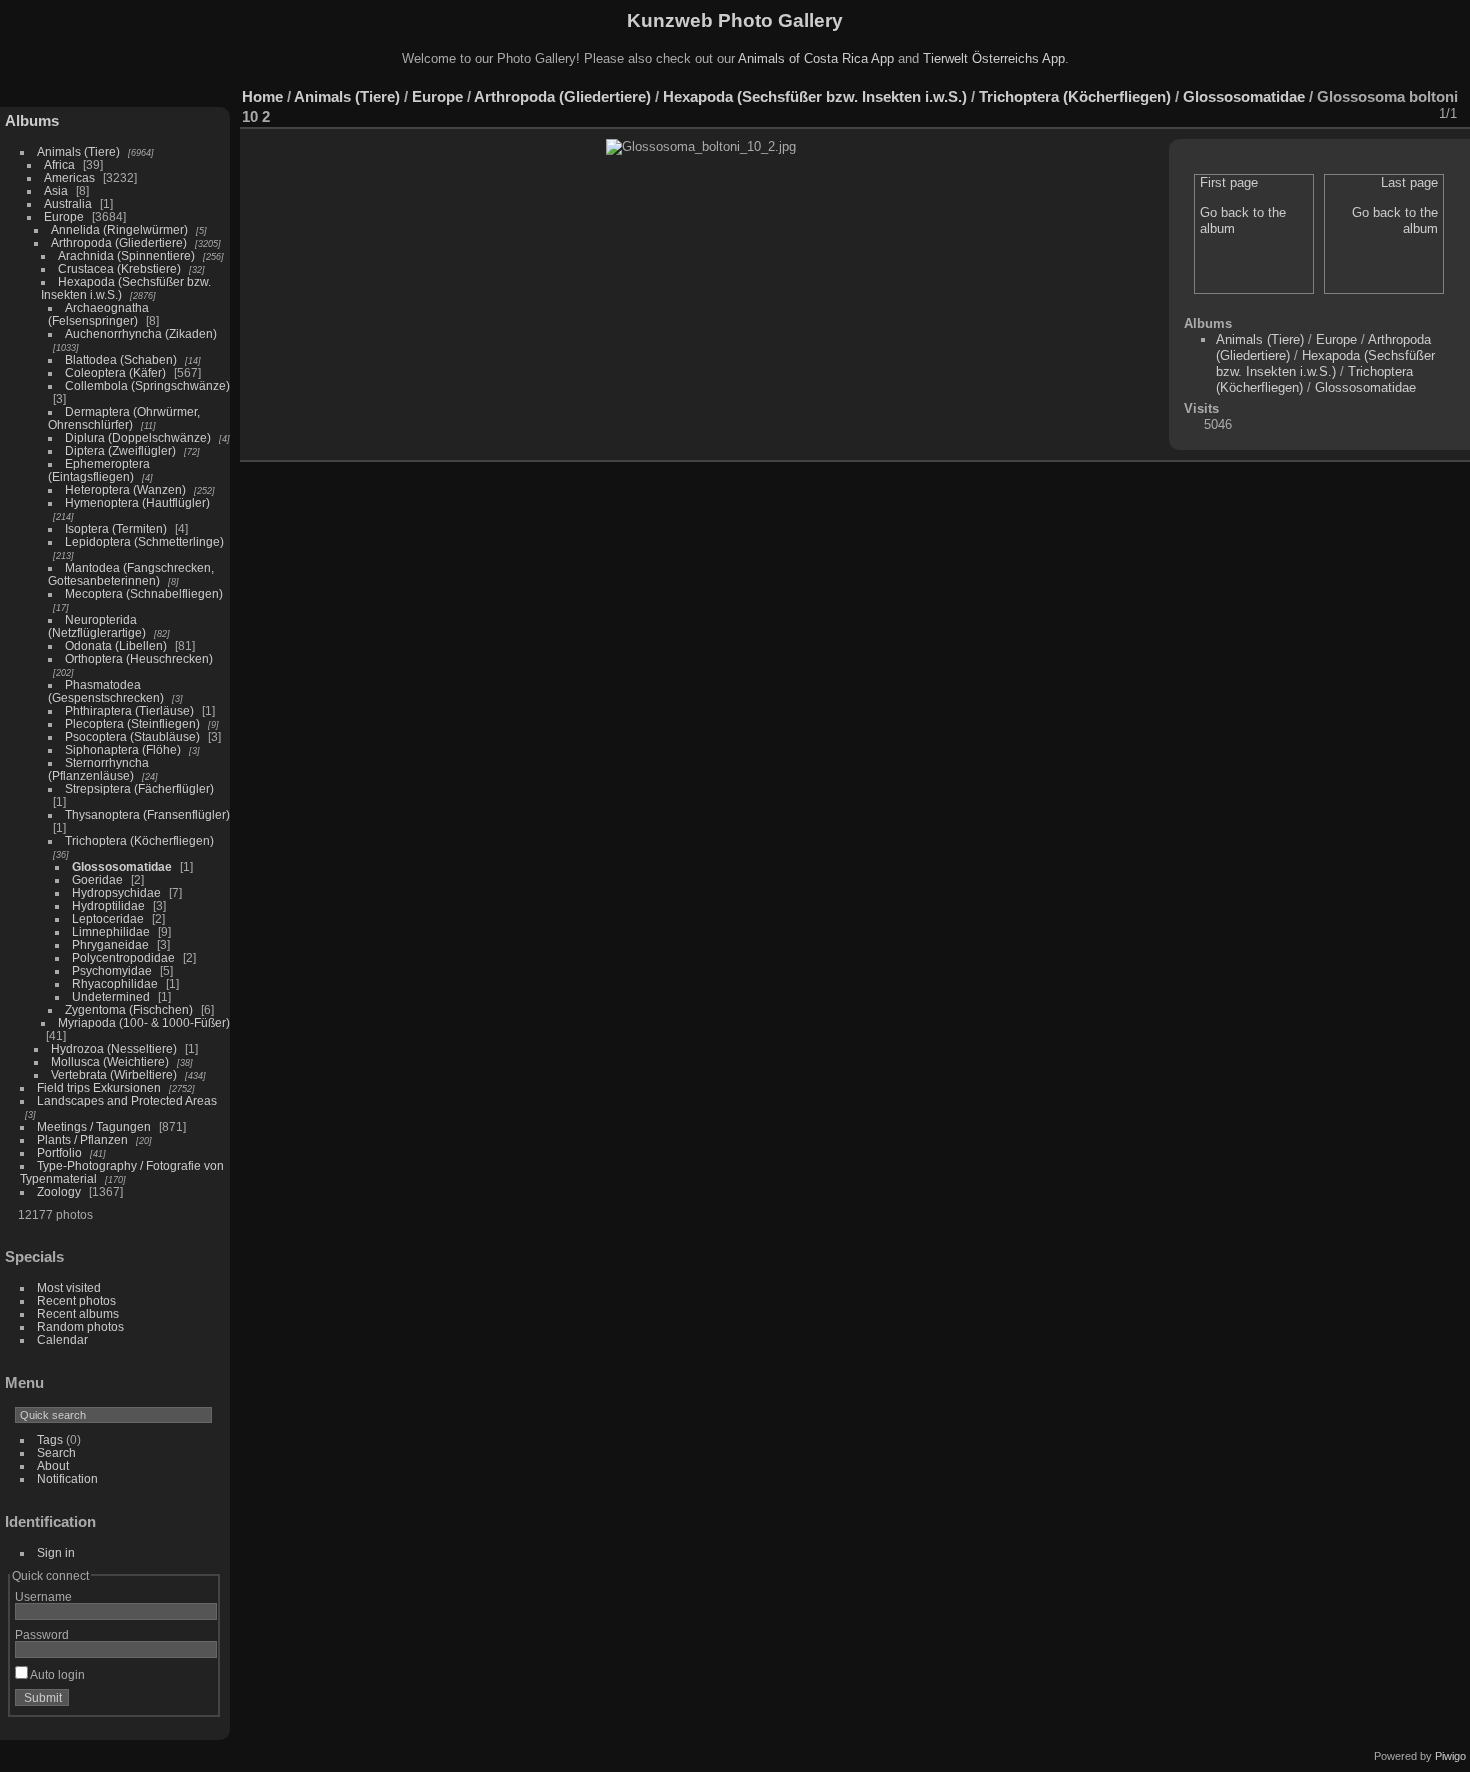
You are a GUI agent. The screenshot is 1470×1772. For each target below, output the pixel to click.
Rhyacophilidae (115, 983)
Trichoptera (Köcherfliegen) (139, 840)
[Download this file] (1311, 114)
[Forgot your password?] (198, 1702)
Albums (32, 120)
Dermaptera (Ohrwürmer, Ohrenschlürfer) (124, 418)
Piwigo (1450, 1756)
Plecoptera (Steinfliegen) (132, 723)
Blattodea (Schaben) (121, 359)
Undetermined (111, 996)
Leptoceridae (108, 918)
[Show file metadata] (1285, 114)
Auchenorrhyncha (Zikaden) (141, 333)
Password (42, 1634)
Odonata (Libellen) (116, 645)
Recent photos (76, 1300)
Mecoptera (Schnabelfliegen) (144, 593)
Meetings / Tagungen (94, 1126)
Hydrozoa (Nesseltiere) (114, 1048)
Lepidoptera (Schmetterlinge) (144, 541)
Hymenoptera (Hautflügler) (137, 502)
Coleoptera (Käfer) (115, 372)
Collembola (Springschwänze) (147, 385)
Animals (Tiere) (78, 151)
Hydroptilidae (108, 905)
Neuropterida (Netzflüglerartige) (97, 626)
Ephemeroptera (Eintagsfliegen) (99, 470)
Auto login (56, 1674)
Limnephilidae (111, 931)
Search (56, 1452)
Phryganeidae (110, 944)
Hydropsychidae (116, 892)
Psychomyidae (112, 970)
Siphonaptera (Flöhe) (123, 749)
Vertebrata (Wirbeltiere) (114, 1074)
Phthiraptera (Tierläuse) (129, 710)
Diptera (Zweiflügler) (120, 450)
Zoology (59, 1191)
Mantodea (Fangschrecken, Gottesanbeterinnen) (131, 574)
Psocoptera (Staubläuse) (132, 736)
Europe (64, 216)
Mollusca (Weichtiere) (110, 1061)
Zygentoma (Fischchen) (129, 1009)
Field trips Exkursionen (99, 1087)
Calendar (62, 1339)
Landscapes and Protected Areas (127, 1100)
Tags (50, 1439)
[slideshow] (1259, 114)
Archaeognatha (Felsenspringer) (98, 314)
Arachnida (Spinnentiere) (126, 255)
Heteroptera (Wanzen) (125, 489)
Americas (69, 177)
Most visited (69, 1287)
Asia (56, 190)
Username (43, 1596)
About (53, 1465)
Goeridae (97, 879)
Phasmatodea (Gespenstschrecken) (106, 691)
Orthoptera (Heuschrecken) (139, 658)
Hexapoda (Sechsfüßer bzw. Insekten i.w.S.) (815, 96)
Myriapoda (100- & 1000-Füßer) (144, 1022)
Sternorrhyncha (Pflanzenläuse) (98, 769)
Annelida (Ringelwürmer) (119, 229)
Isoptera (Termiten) (116, 528)
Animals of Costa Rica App (816, 58)
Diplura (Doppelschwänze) (138, 437)
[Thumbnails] (1363, 114)
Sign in (56, 1552)
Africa (59, 164)
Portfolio (59, 1152)
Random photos (80, 1326)
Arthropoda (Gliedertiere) (119, 242)
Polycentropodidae (123, 957)
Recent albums (78, 1313)
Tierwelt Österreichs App (994, 58)
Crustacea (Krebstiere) (119, 268)
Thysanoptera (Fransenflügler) (147, 814)
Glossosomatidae (122, 866)
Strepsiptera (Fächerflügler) (139, 788)
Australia (68, 203)
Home (262, 96)
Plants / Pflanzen (82, 1139)
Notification (67, 1478)
